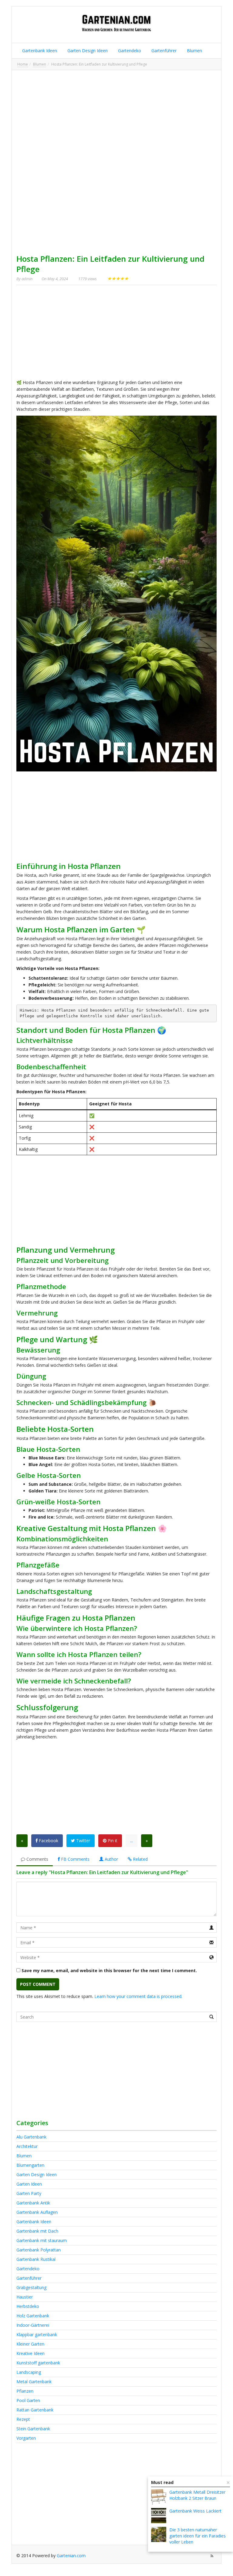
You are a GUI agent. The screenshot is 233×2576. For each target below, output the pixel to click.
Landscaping (29, 2372)
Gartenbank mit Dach (37, 2231)
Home (23, 64)
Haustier (25, 2297)
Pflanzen (25, 2391)
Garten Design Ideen (87, 51)
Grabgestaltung (31, 2287)
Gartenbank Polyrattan (39, 2250)
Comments (37, 1859)
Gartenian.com (71, 2556)
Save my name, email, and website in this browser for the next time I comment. (109, 1970)
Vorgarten (26, 2438)
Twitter (83, 1841)
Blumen (194, 51)
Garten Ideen (29, 2184)
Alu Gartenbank (31, 2137)
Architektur (27, 2146)
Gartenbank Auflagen (37, 2212)
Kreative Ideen (30, 2353)
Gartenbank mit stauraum (42, 2240)
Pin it (112, 1841)
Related (140, 1859)
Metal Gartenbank (34, 2382)
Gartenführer (163, 51)
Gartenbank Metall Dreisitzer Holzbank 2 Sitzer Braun (197, 2495)
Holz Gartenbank (33, 2316)
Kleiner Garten (30, 2344)
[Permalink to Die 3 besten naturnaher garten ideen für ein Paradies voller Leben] (159, 2534)
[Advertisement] (116, 117)
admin (27, 279)
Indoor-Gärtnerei (33, 2325)
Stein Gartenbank (33, 2429)
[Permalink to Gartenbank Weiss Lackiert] (159, 2516)
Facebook (48, 1841)
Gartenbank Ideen (39, 51)
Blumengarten (30, 2165)
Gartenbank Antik (33, 2203)
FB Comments (75, 1859)
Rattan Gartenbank (35, 2410)
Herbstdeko (28, 2306)
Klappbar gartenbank (37, 2334)
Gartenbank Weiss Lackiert (195, 2511)
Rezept (23, 2419)
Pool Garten (28, 2400)
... (132, 1841)
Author (111, 1859)
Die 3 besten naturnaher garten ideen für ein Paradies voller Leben (198, 2536)
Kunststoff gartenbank (38, 2363)
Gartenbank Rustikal (36, 2259)
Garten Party (29, 2193)
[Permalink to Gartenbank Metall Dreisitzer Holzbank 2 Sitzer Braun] (159, 2497)
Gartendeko (129, 51)
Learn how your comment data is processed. (138, 1996)
